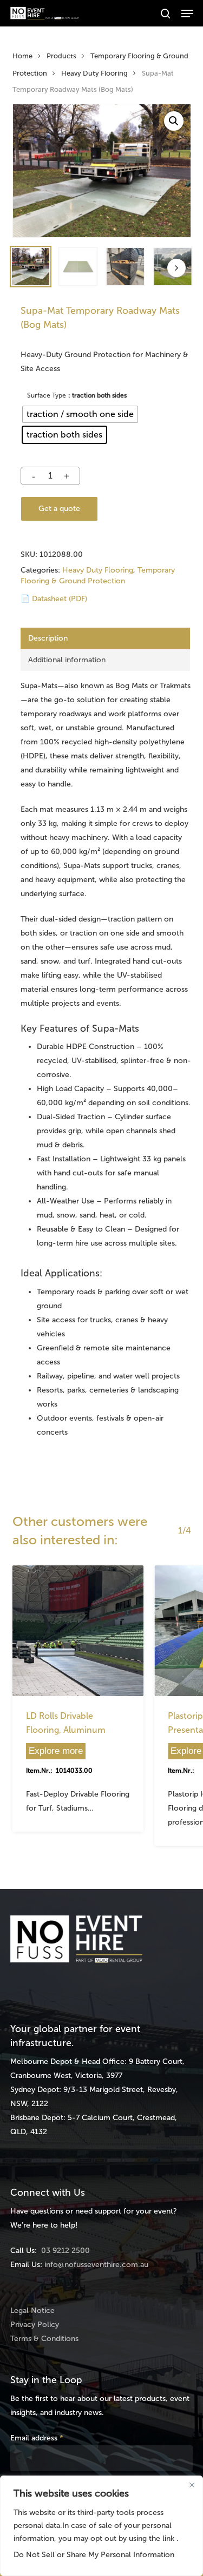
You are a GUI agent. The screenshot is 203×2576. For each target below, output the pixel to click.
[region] (101, 2526)
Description (48, 638)
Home (22, 56)
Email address (37, 2438)
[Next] (176, 268)
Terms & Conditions (44, 2339)
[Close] (192, 2485)
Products (61, 56)
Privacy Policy (35, 2325)
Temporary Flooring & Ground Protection (98, 576)
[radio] (80, 414)
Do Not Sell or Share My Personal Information (94, 2555)
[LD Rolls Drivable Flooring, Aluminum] (78, 1631)
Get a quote (59, 509)
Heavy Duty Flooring (94, 73)
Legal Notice (32, 2311)
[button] (187, 14)
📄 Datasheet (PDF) (54, 599)
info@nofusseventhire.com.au (96, 2265)
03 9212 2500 (66, 2251)
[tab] (105, 638)
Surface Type (47, 395)
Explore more (56, 1751)
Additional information (67, 660)
